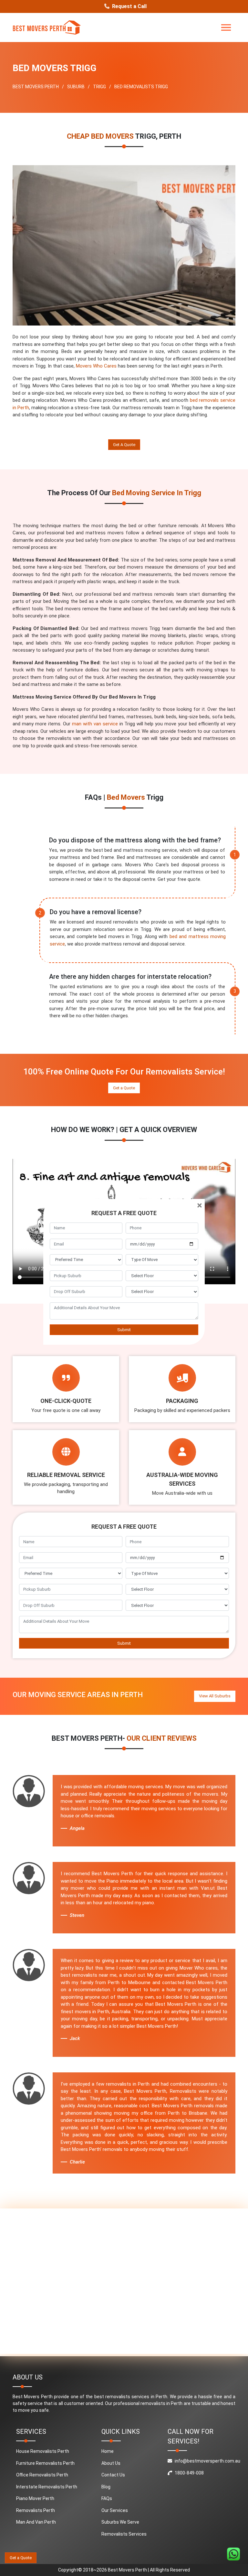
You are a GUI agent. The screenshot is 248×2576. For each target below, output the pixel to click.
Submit (124, 1330)
